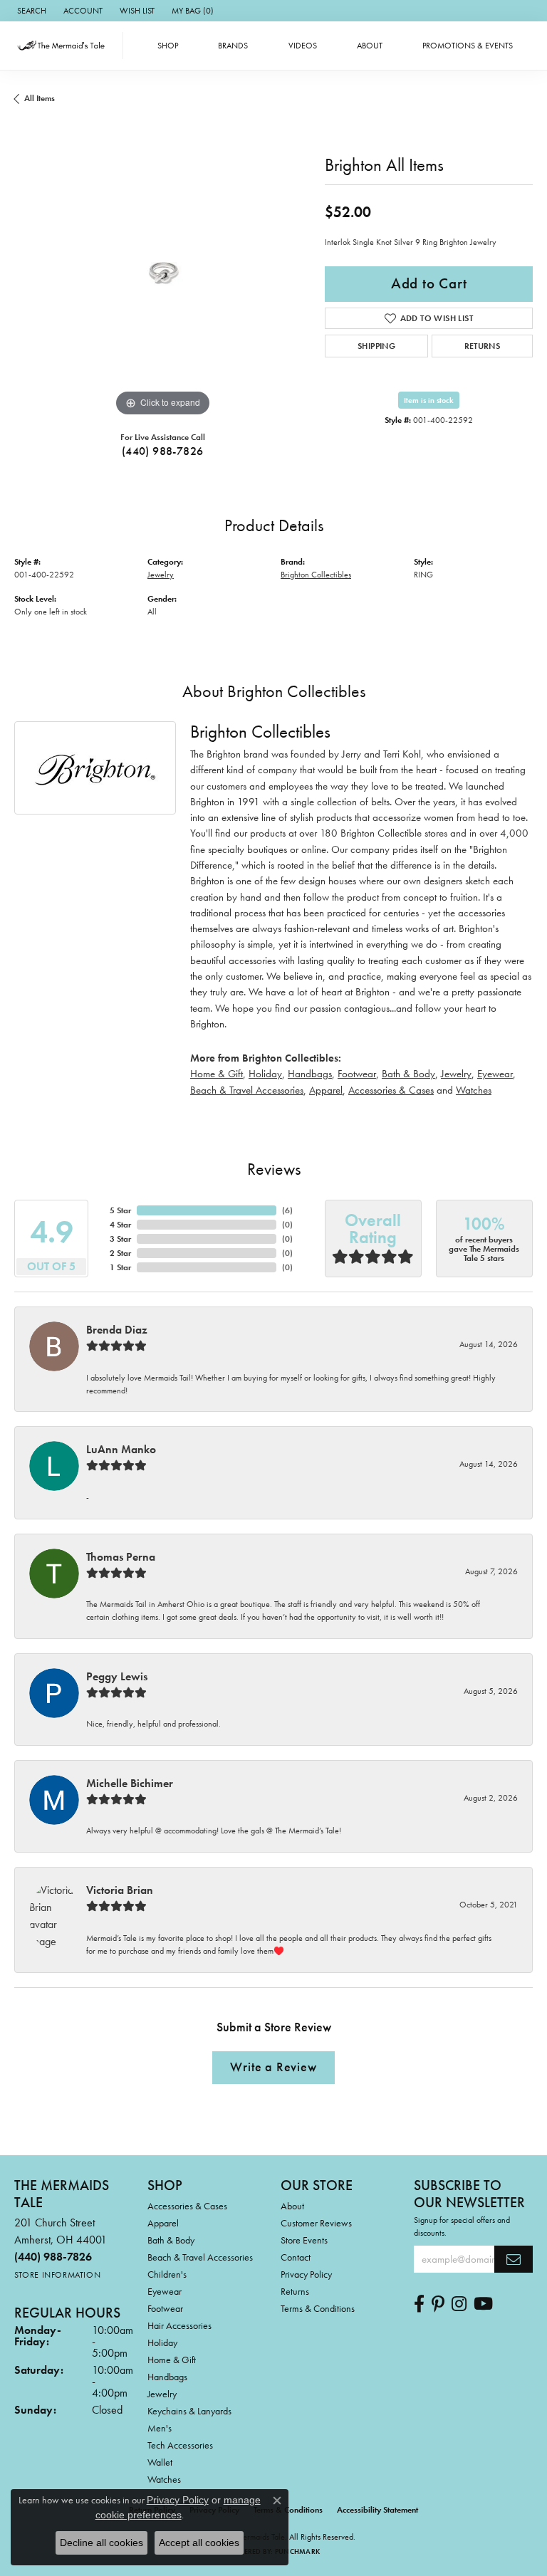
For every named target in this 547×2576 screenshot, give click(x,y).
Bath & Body (408, 1073)
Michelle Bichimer (130, 1783)
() (287, 1210)
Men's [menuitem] (160, 2428)
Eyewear (495, 1073)
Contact (296, 2257)
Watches (474, 1090)
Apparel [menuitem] (163, 2223)
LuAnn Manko (121, 1449)
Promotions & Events (468, 46)
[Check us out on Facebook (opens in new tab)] (419, 2304)
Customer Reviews (316, 2223)
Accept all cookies (199, 2543)
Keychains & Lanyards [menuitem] (189, 2411)
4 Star (120, 1225)
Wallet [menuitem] (160, 2462)
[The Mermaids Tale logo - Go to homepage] (65, 46)
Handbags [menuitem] (167, 2377)
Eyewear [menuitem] (165, 2291)
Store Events (304, 2240)
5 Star (120, 1210)
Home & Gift (217, 1073)
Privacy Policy (306, 2274)
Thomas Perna (121, 1557)
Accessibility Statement (377, 2510)
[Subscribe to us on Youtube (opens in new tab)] (483, 2304)
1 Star (120, 1267)
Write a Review (273, 2067)
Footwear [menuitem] (165, 2308)
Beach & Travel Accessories (247, 1090)
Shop (168, 46)
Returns (483, 346)
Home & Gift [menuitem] (172, 2360)
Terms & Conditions (318, 2308)
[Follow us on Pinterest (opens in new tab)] (438, 2304)
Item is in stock (429, 400)
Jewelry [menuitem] (162, 2394)
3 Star (120, 1239)
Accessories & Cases (391, 1090)
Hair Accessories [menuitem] (179, 2325)
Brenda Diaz (117, 1330)
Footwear (357, 1073)
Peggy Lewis (117, 1676)
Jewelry (161, 575)
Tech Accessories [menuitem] (180, 2445)
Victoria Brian (120, 1890)
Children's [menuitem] (167, 2274)
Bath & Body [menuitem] (171, 2240)
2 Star (120, 1253)
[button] (30, 11)
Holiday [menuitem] (162, 2342)
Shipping (376, 346)
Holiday (265, 1073)
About (370, 46)
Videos (303, 46)
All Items (40, 98)
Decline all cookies (101, 2543)
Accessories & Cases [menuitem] (187, 2206)
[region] (162, 272)
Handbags (310, 1073)
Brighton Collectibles (316, 575)
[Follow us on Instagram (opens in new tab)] (459, 2304)
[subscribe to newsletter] (514, 2259)
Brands (233, 46)
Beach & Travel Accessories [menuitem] (200, 2257)
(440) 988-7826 (163, 451)
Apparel (326, 1090)
